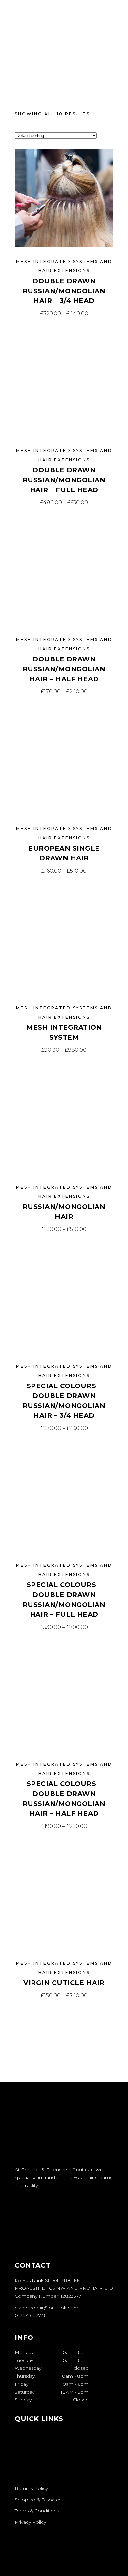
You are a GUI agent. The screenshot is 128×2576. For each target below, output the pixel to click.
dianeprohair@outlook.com (47, 2308)
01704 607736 (31, 2315)
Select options (64, 313)
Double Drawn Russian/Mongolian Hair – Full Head (64, 480)
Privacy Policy (30, 2522)
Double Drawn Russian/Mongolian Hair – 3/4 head (64, 291)
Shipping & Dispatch (38, 2500)
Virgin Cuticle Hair (64, 1983)
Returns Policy (31, 2488)
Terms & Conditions (37, 2511)
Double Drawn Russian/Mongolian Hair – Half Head (64, 669)
